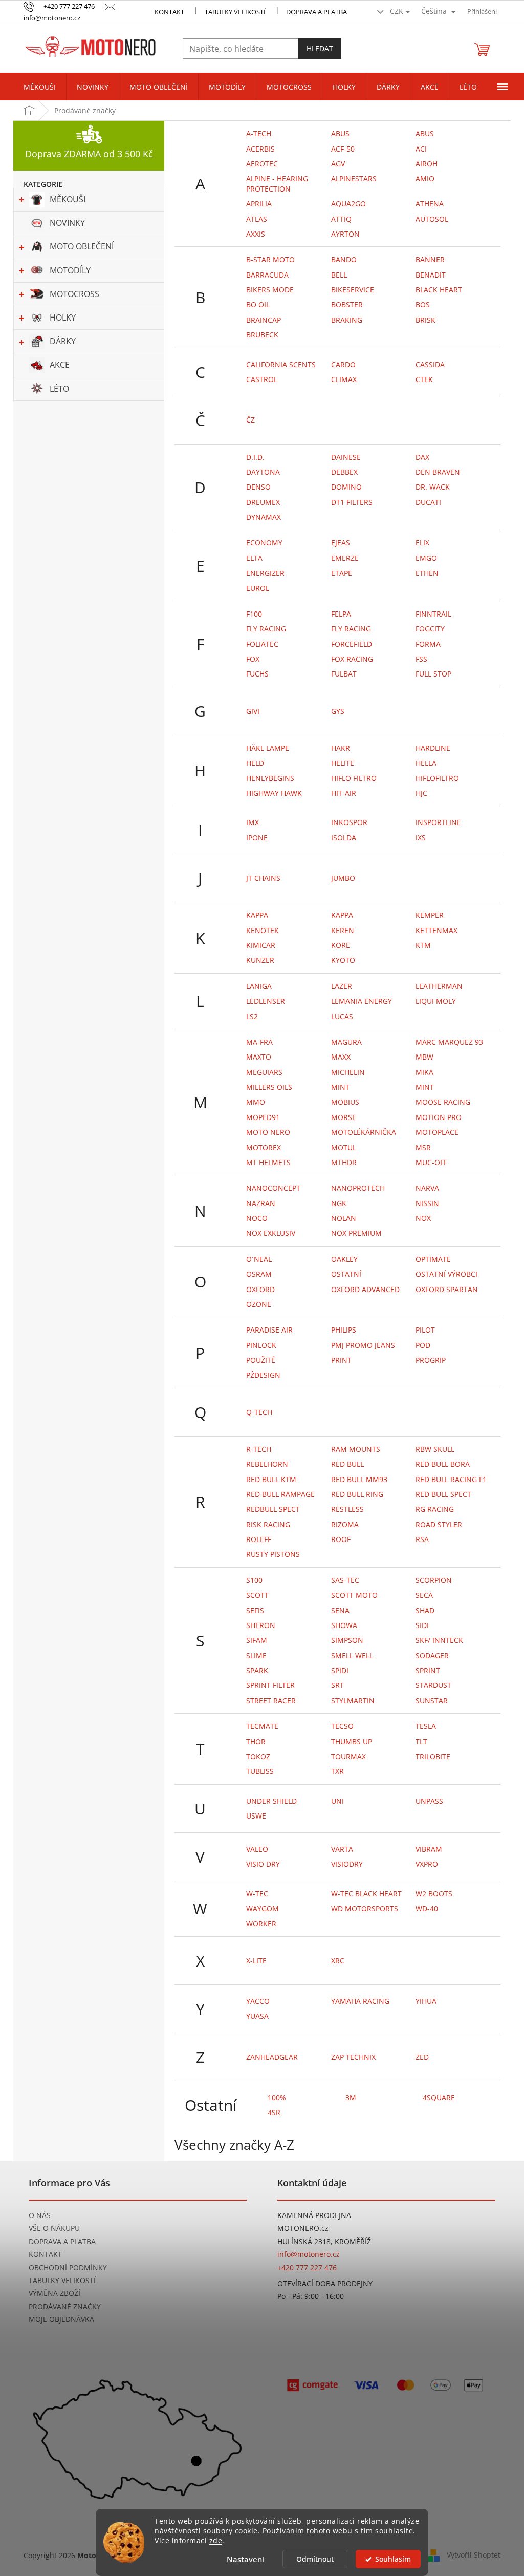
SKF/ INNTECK (439, 1640)
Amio (425, 178)
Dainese (346, 457)
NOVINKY (67, 223)
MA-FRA (259, 1042)
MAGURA (346, 1042)
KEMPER (430, 915)
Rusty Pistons (273, 1554)
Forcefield (352, 644)
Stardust (433, 1685)
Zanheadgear (272, 2057)
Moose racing (443, 1102)
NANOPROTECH (358, 1188)
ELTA (254, 558)
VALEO (257, 1849)
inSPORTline (438, 822)
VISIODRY (347, 1864)
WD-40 (427, 1908)
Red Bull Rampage (280, 1494)
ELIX (422, 543)
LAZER (342, 986)
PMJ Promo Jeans (363, 1345)
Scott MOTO (354, 1595)
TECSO (342, 1726)
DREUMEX (263, 502)
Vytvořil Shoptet (474, 2554)
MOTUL (344, 1147)
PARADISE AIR (269, 1330)
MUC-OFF (431, 1162)
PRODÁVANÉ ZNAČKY (65, 2306)
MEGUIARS (264, 1072)
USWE (256, 1816)
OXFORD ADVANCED (365, 1289)
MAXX (341, 1057)
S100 (254, 1580)
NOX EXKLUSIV (271, 1233)
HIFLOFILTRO (437, 778)
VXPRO (427, 1864)
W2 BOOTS (434, 1894)
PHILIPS (344, 1330)
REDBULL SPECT (273, 1509)
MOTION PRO (439, 1117)
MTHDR (344, 1162)
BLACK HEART (439, 290)
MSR (423, 1147)
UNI (337, 1801)
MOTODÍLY (70, 270)
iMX (253, 822)
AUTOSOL (432, 219)
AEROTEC (262, 164)
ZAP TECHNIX (353, 2057)
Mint (425, 1087)
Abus (340, 133)
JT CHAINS (263, 878)
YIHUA (426, 2001)
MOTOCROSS (74, 294)
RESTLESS (347, 1509)
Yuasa (257, 2016)
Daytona (263, 472)
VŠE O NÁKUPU (54, 2228)
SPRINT (428, 1670)
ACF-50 (343, 149)
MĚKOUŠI (68, 199)
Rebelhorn (267, 1464)
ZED (422, 2057)
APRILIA (259, 204)
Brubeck (262, 335)
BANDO (344, 259)
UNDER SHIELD (271, 1801)
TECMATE (262, 1726)
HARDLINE (433, 748)
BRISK (425, 320)
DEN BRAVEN (438, 472)
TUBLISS (260, 1771)
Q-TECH (259, 1412)
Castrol (262, 379)
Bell (339, 275)
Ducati (428, 502)
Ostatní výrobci (446, 1274)
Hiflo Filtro (354, 778)
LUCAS (342, 1016)
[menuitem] (40, 87)
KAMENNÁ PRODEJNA (314, 2215)
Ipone (257, 838)
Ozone (259, 1304)
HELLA (426, 763)
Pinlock (261, 1345)
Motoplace (437, 1132)
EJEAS (341, 543)
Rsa (422, 1539)
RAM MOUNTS (356, 1449)
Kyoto (343, 960)
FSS (421, 659)
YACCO (258, 2001)
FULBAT (344, 674)
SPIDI (340, 1670)
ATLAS (257, 219)
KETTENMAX (436, 930)
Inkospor (349, 822)
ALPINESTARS (354, 178)
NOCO (257, 1218)
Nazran (261, 1203)
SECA (424, 1595)
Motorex (264, 1147)
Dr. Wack (433, 487)
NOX (423, 1218)
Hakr (341, 748)
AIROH (427, 164)
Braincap (264, 320)
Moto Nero (268, 1132)
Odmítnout (315, 2559)
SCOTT (257, 1595)
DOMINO (346, 487)
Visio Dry (263, 1864)
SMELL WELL (352, 1655)
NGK (339, 1203)
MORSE (344, 1117)
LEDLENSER (266, 1001)
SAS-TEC (345, 1580)
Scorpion (434, 1580)
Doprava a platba (316, 12)
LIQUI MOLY (436, 1001)
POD (423, 1345)
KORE (341, 945)
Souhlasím (393, 2559)
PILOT (425, 1330)
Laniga (259, 986)
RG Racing (435, 1509)
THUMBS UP (352, 1741)
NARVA (427, 1188)
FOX (253, 659)
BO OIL (258, 304)
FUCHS (257, 674)
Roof (341, 1539)
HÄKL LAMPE (268, 748)
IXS (421, 838)
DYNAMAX (264, 517)
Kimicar (261, 945)
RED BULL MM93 (359, 1479)
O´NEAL (259, 1259)
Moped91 (263, 1117)
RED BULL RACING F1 (451, 1479)
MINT (340, 1087)
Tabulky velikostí (235, 12)
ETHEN (427, 573)
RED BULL (347, 1464)
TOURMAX (348, 1756)
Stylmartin (353, 1701)
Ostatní (346, 1274)
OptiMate (433, 1259)
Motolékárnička (364, 1132)
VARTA (342, 1849)
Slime (256, 1655)
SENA (340, 1610)
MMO (256, 1102)
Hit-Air (344, 793)
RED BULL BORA (443, 1464)
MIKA (424, 1072)
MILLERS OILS (269, 1087)
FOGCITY (430, 629)
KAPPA (257, 915)
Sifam (257, 1640)
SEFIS (255, 1610)
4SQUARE (439, 2097)
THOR (256, 1741)
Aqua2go (348, 204)
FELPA (341, 614)
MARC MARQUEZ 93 (449, 1042)
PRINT (341, 1360)
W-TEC (257, 1894)
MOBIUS (345, 1102)
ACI (421, 149)
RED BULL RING (357, 1494)
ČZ (250, 420)
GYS (338, 711)
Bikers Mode (270, 290)
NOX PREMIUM (356, 1233)
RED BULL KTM (271, 1479)
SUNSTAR (432, 1701)
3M (351, 2097)
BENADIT (431, 275)
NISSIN (427, 1203)
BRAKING (347, 320)
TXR (337, 1771)
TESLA (426, 1726)
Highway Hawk (274, 793)
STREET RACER (271, 1701)
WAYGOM (263, 1908)
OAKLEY (344, 1259)
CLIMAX (344, 379)
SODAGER (432, 1655)
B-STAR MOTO (270, 259)
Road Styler (439, 1524)
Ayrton (345, 234)
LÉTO (59, 389)
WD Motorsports (365, 1908)
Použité (261, 1360)
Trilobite (433, 1756)
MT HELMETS (268, 1162)
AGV (338, 164)
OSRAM (259, 1274)
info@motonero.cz (309, 2254)
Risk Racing (268, 1524)
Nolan (344, 1218)
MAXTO (259, 1057)
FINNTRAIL (433, 614)
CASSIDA (430, 364)
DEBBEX (344, 472)
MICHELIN (348, 1072)
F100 (254, 614)
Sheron (261, 1625)
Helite (343, 763)
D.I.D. (255, 457)
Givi (253, 711)
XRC (338, 1961)
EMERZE (345, 558)
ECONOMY (264, 543)
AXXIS (256, 234)
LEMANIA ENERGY (362, 1001)
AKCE (60, 365)
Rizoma (345, 1524)
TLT (421, 1741)
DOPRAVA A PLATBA (62, 2241)
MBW (424, 1057)
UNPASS (429, 1801)
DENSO (258, 487)
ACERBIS (260, 149)
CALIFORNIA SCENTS (281, 364)
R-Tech (259, 1449)
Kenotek (263, 930)
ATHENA (430, 204)
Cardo (343, 364)
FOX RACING (352, 659)
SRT (337, 1685)
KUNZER (260, 960)
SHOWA (344, 1625)
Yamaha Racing (360, 2001)
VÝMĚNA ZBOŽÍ (54, 2293)
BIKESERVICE (353, 290)
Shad (425, 1610)
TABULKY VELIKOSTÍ (62, 2280)
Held (255, 763)
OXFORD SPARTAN (447, 1289)
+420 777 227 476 (307, 2267)
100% (277, 2097)
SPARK (257, 1670)
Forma (428, 644)
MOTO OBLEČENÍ (82, 246)
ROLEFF (259, 1539)
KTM (423, 945)
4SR (274, 2112)
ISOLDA (344, 838)
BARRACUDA (267, 275)
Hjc (421, 793)
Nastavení (245, 2559)
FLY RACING (266, 629)
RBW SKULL (435, 1449)
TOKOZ (258, 1756)
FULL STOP (433, 674)
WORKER (261, 1923)
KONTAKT (169, 12)
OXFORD (260, 1289)
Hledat (320, 48)
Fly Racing (351, 629)
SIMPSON (347, 1640)
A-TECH (259, 133)
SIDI (422, 1625)
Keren (343, 930)
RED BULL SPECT (443, 1494)
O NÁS (40, 2215)
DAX (422, 457)
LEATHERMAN (439, 986)
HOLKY (63, 318)
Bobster (347, 304)
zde (216, 2541)
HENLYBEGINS (270, 778)
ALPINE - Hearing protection (277, 183)
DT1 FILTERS (352, 502)
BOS (423, 304)
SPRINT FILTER (270, 1685)
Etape (342, 573)
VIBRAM (429, 1849)
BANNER (430, 259)
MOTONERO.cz (303, 2228)
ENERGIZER (265, 573)
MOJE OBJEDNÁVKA (61, 2319)
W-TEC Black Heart (366, 1894)
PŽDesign (263, 1375)
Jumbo (343, 878)
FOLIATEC (262, 644)
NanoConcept (273, 1188)
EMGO (426, 558)
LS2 (252, 1016)
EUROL (258, 588)
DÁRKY (63, 341)
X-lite (256, 1961)
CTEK (424, 379)
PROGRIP (431, 1360)
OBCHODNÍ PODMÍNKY (68, 2267)
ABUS (425, 133)
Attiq (341, 219)
